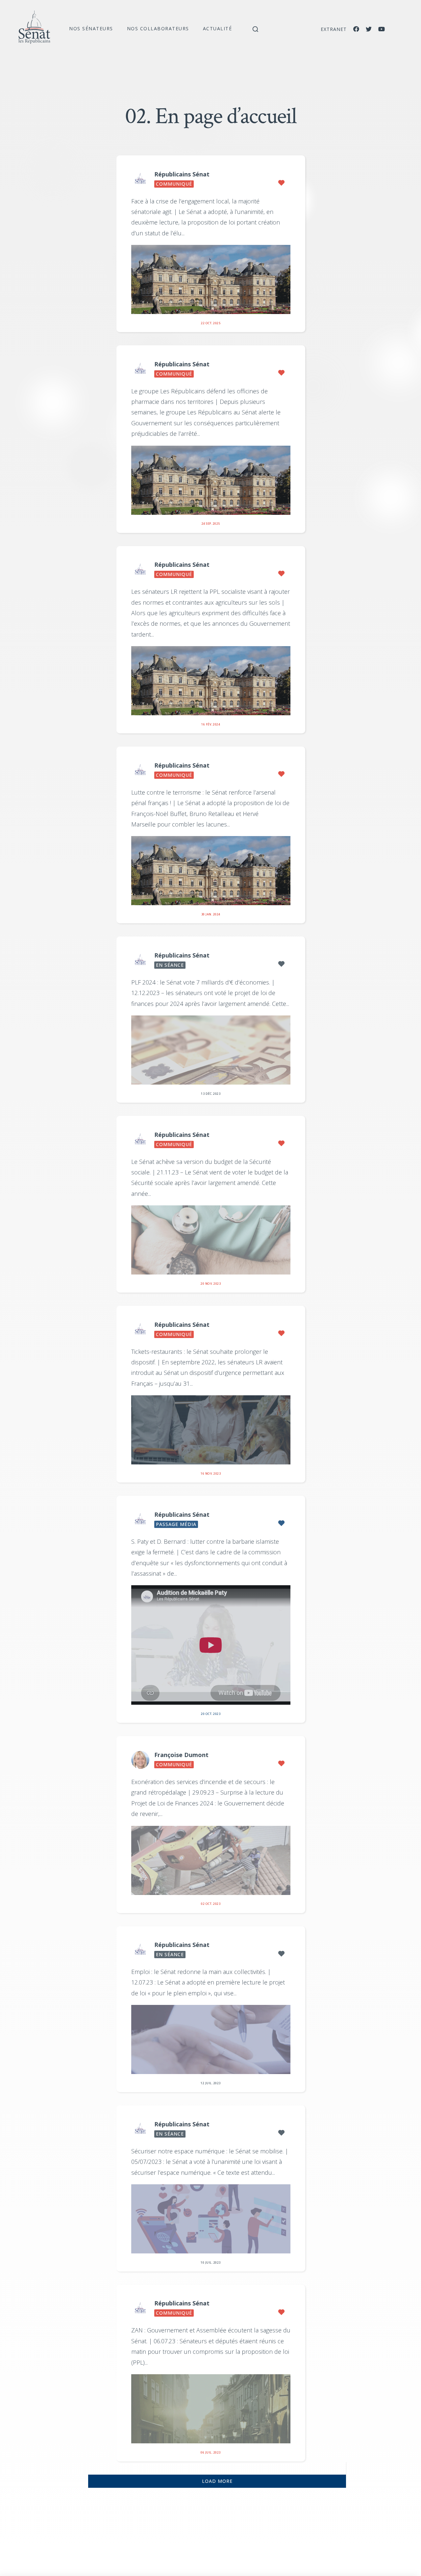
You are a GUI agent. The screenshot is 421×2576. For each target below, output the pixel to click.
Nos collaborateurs (158, 28)
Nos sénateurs (91, 28)
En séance (170, 965)
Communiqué (174, 184)
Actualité (218, 28)
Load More (217, 2481)
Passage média (176, 1524)
